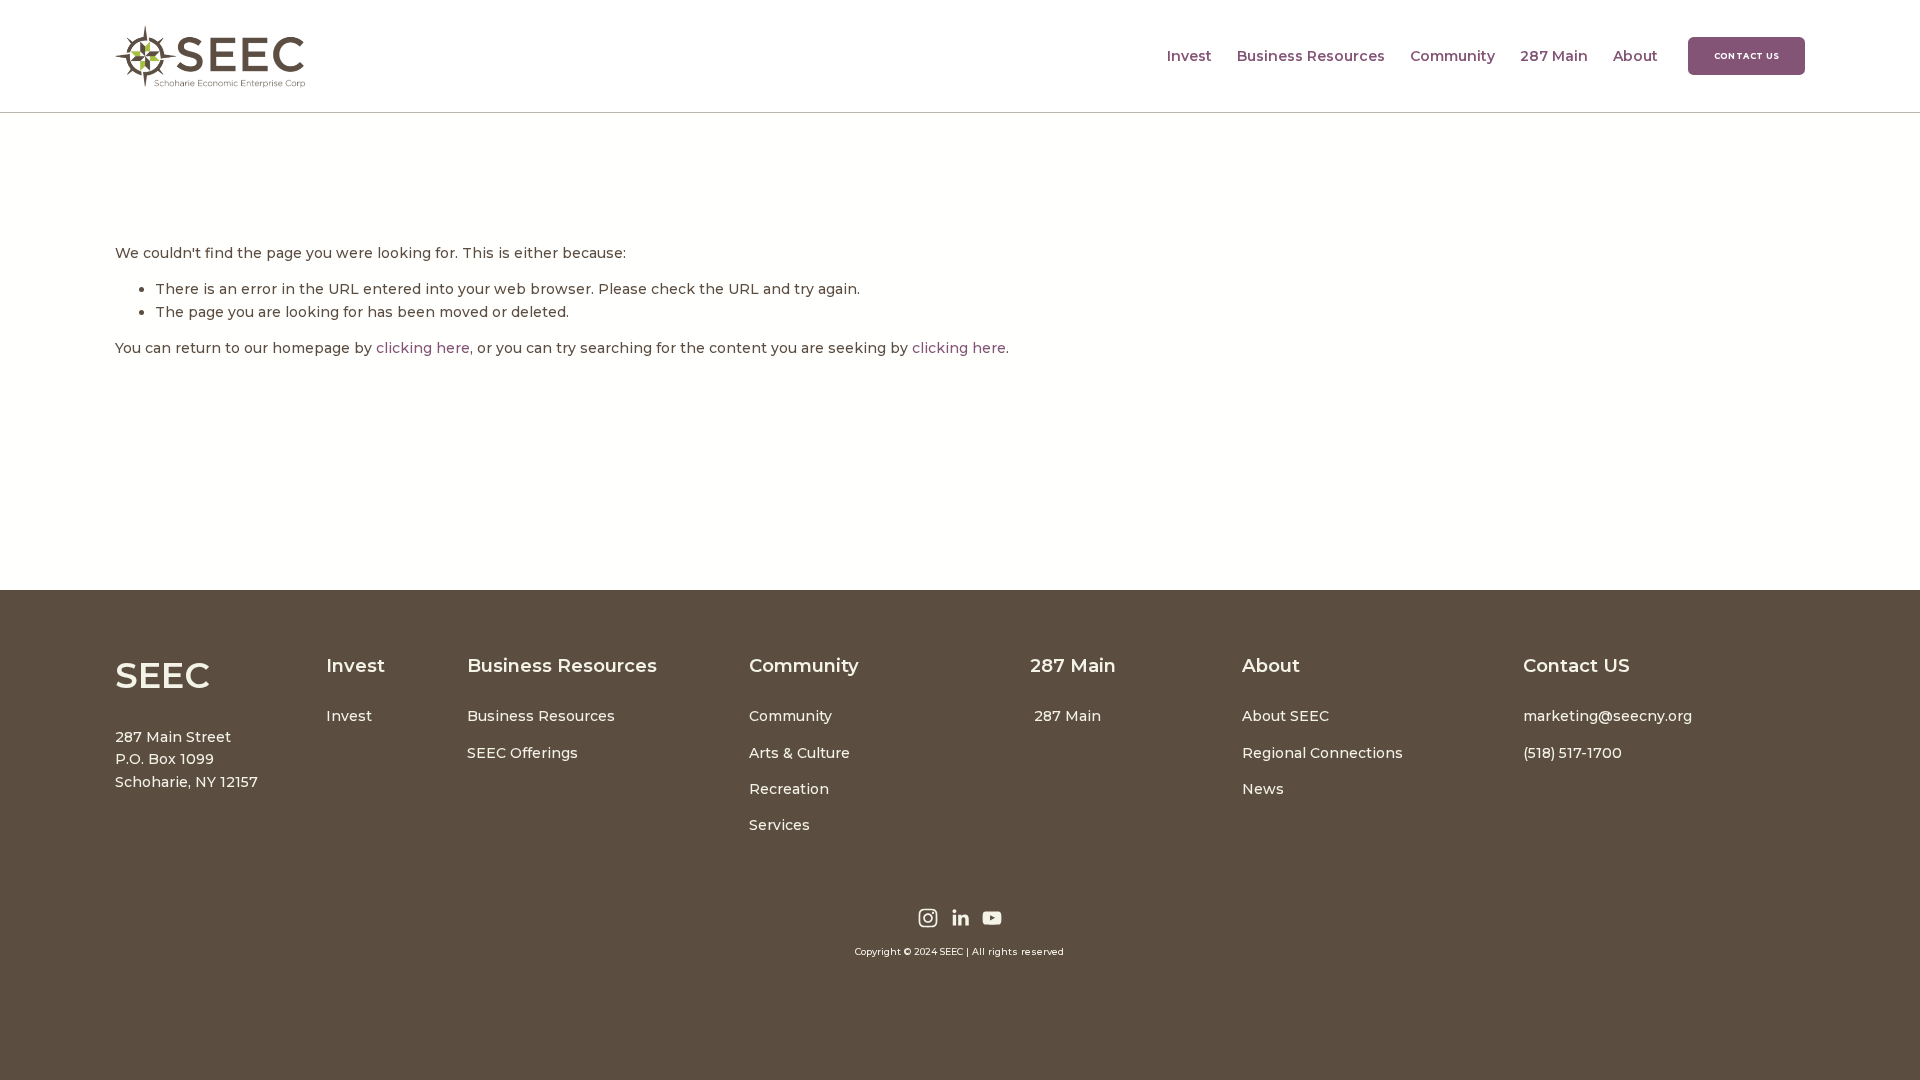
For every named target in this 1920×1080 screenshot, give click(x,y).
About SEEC (1287, 716)
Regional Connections (1322, 753)
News (1263, 789)
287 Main (1554, 56)
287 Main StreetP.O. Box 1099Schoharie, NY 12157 (186, 759)
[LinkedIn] (960, 918)
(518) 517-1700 (1572, 753)
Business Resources (541, 716)
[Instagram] (928, 918)
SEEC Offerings (522, 753)
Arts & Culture (799, 753)
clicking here (423, 348)
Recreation (789, 789)
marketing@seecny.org (1607, 716)
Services (779, 825)
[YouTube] (992, 918)
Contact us (1747, 56)
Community (790, 716)
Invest (349, 716)
